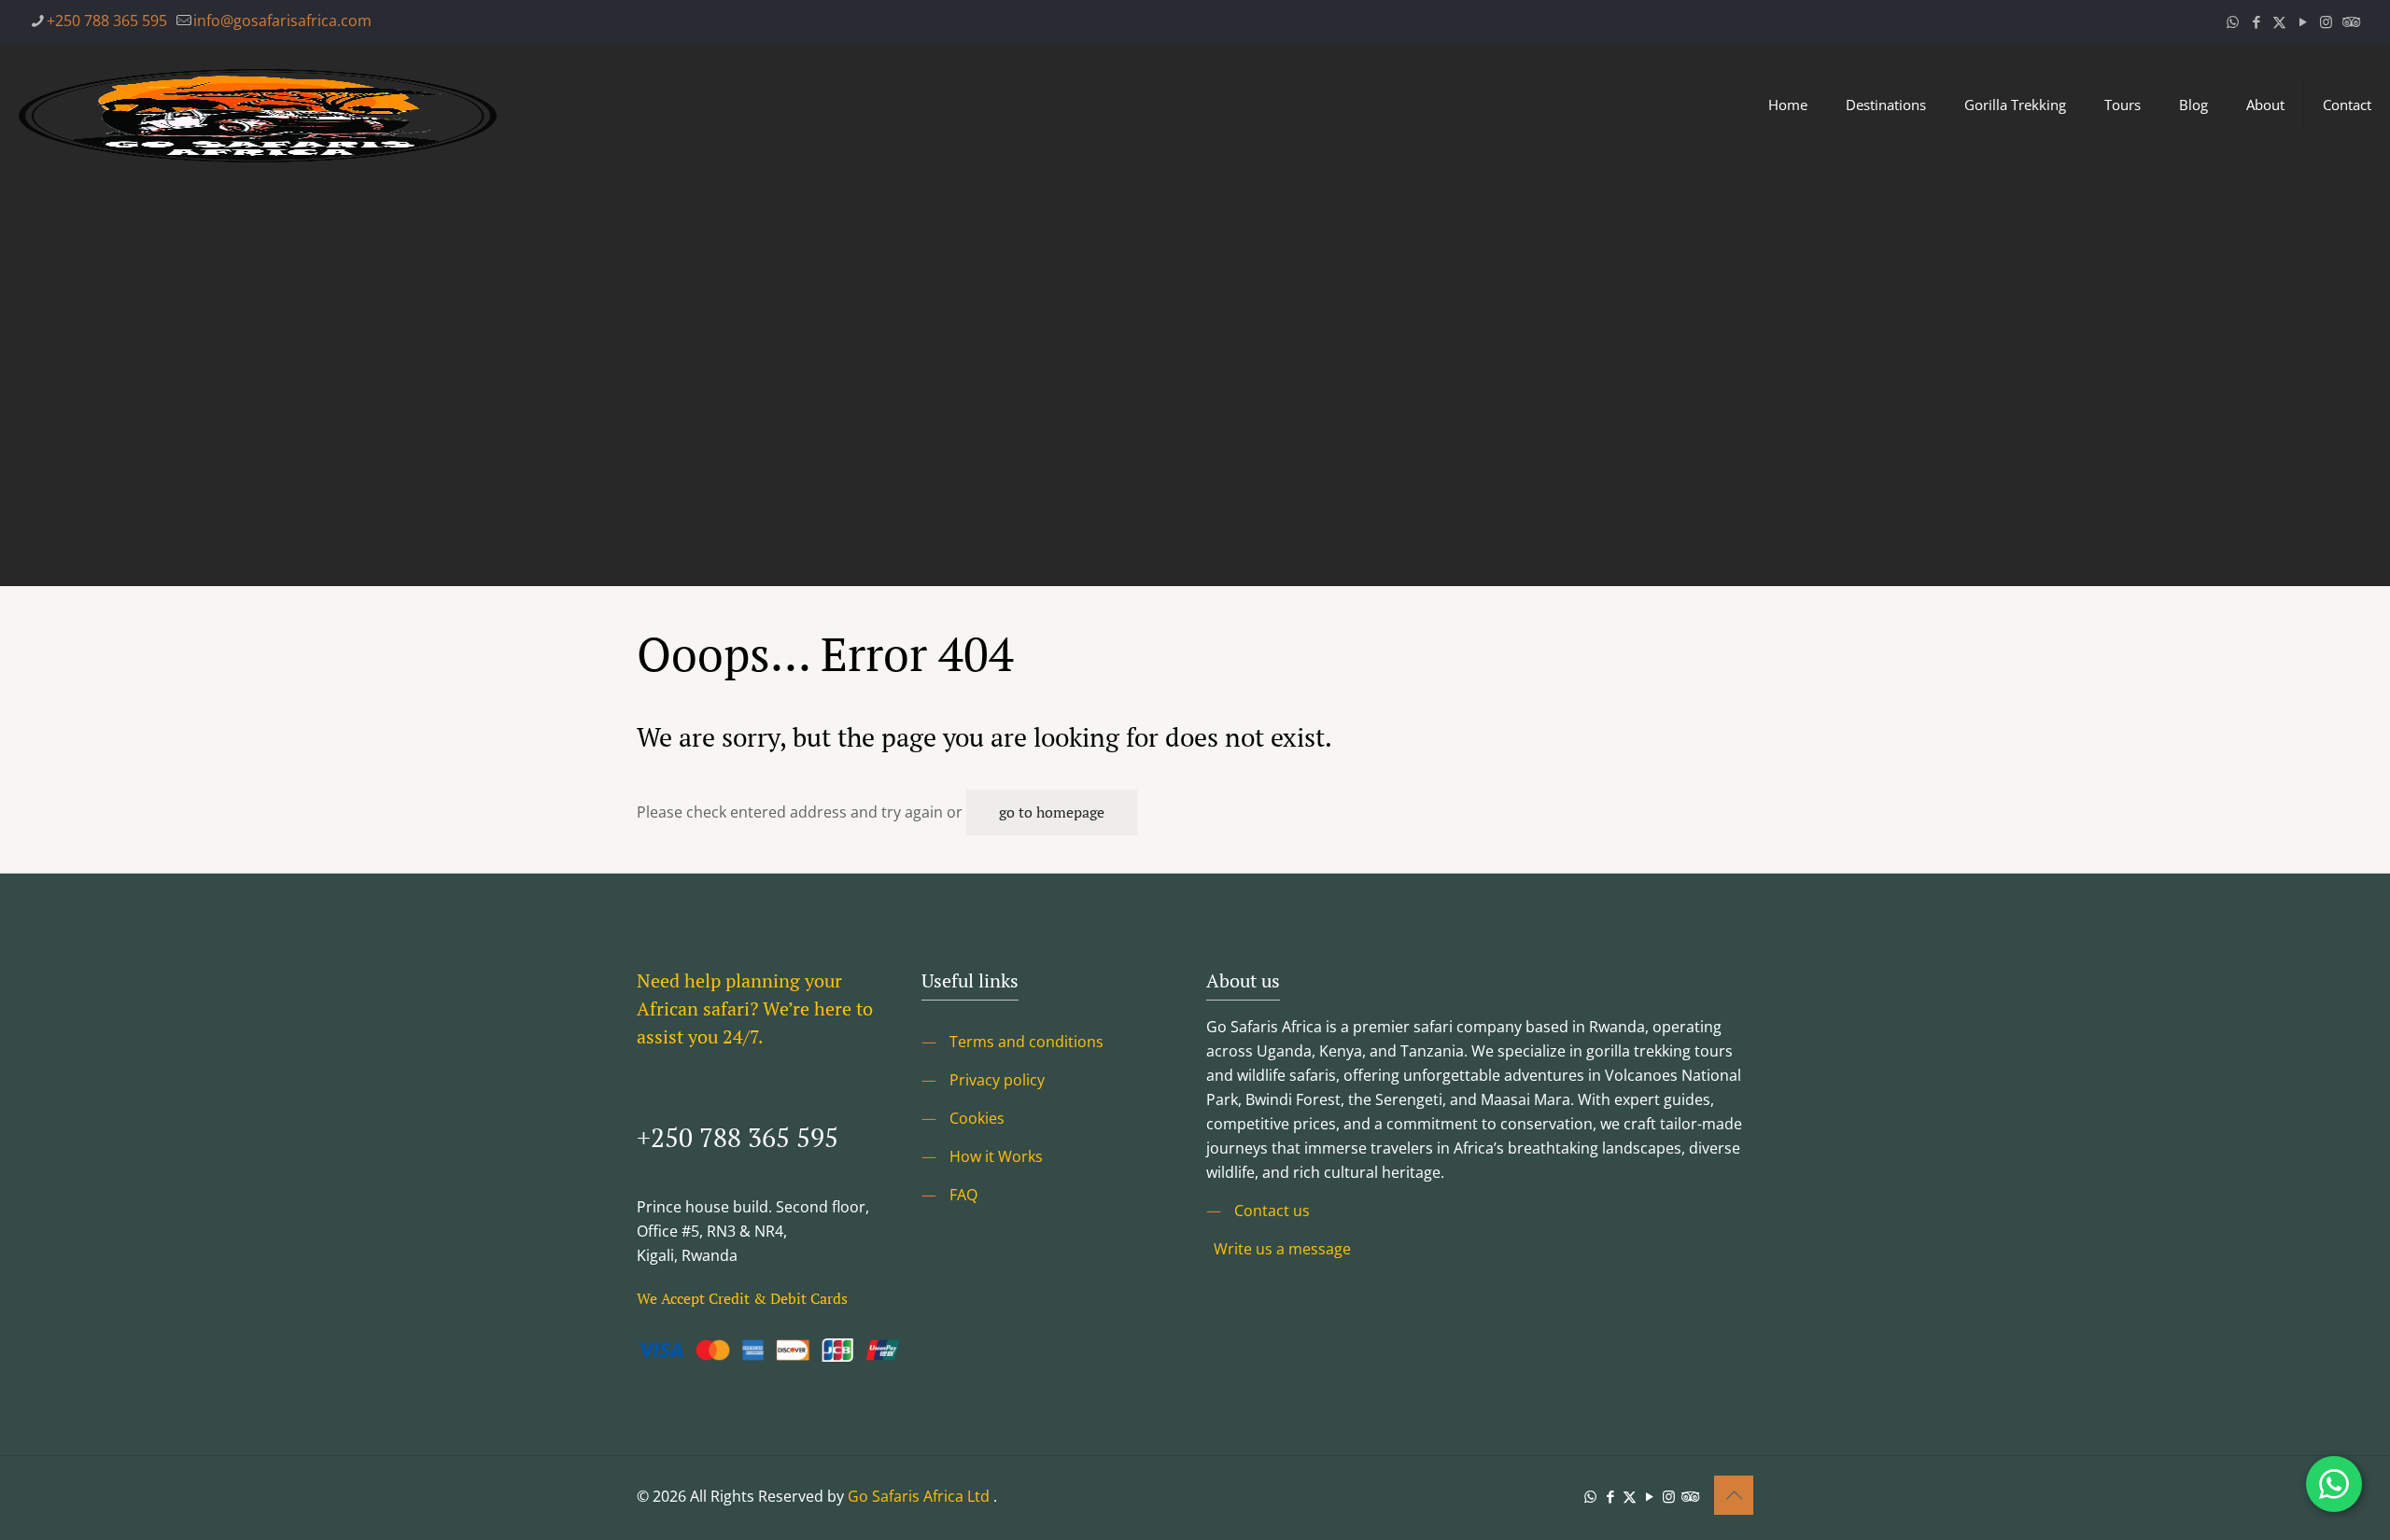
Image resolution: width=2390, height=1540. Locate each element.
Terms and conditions (1026, 1042)
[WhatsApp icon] (2233, 21)
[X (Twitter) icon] (2279, 21)
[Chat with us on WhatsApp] (2334, 1484)
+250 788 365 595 (107, 21)
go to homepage (1052, 812)
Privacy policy (997, 1080)
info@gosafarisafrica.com (282, 21)
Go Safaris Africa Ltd (919, 1496)
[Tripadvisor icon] (2349, 21)
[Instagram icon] (2326, 21)
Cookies (977, 1118)
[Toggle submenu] (1886, 198)
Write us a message (1282, 1249)
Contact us (1272, 1211)
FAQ (963, 1195)
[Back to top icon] (1734, 1495)
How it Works (996, 1156)
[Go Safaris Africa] (258, 105)
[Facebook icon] (2256, 21)
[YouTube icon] (2303, 21)
